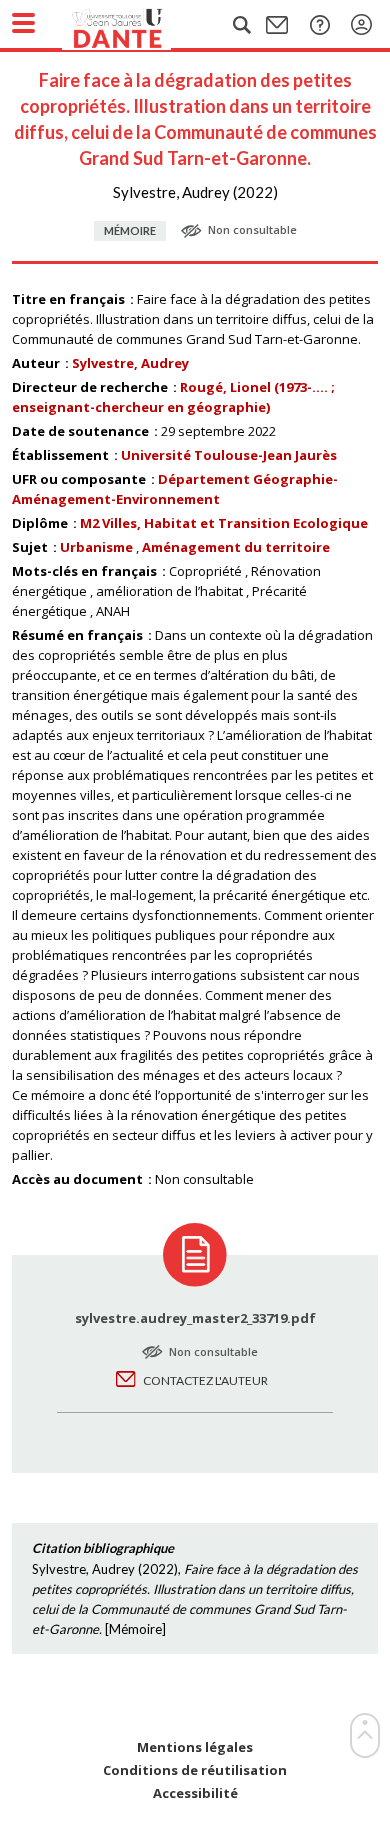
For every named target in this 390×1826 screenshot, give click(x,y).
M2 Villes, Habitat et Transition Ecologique (224, 523)
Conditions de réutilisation (195, 1770)
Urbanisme (96, 547)
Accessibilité (195, 1793)
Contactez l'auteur (205, 1380)
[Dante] (137, 25)
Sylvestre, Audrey (130, 363)
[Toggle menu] (23, 23)
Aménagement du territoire (236, 547)
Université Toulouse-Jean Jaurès (229, 455)
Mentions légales (195, 1747)
